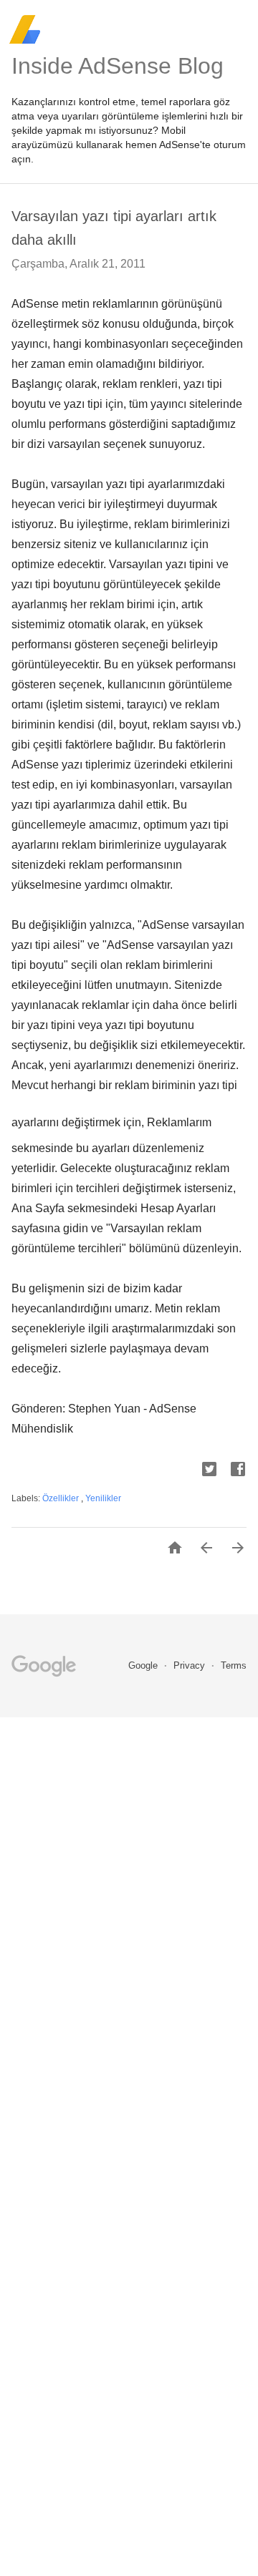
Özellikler (62, 1498)
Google (144, 1665)
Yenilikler (103, 1498)
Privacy (191, 1665)
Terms (234, 1665)
